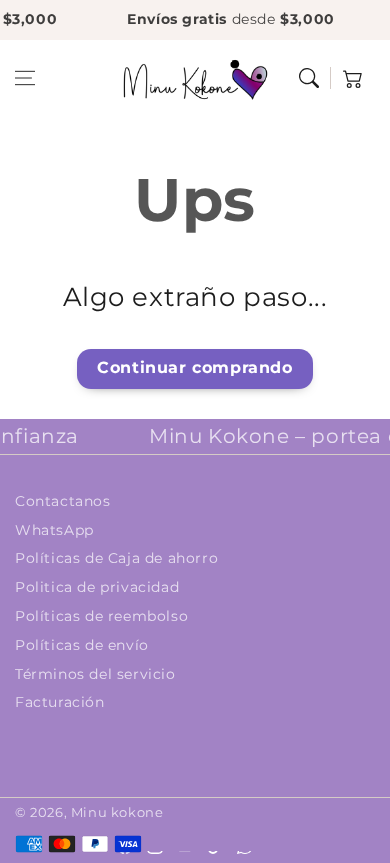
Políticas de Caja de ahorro (116, 558)
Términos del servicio (95, 674)
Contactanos (63, 501)
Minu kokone (117, 812)
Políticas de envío (82, 645)
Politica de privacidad (97, 587)
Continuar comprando (194, 367)
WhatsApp (54, 530)
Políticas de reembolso (101, 616)
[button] (25, 78)
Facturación (60, 702)
